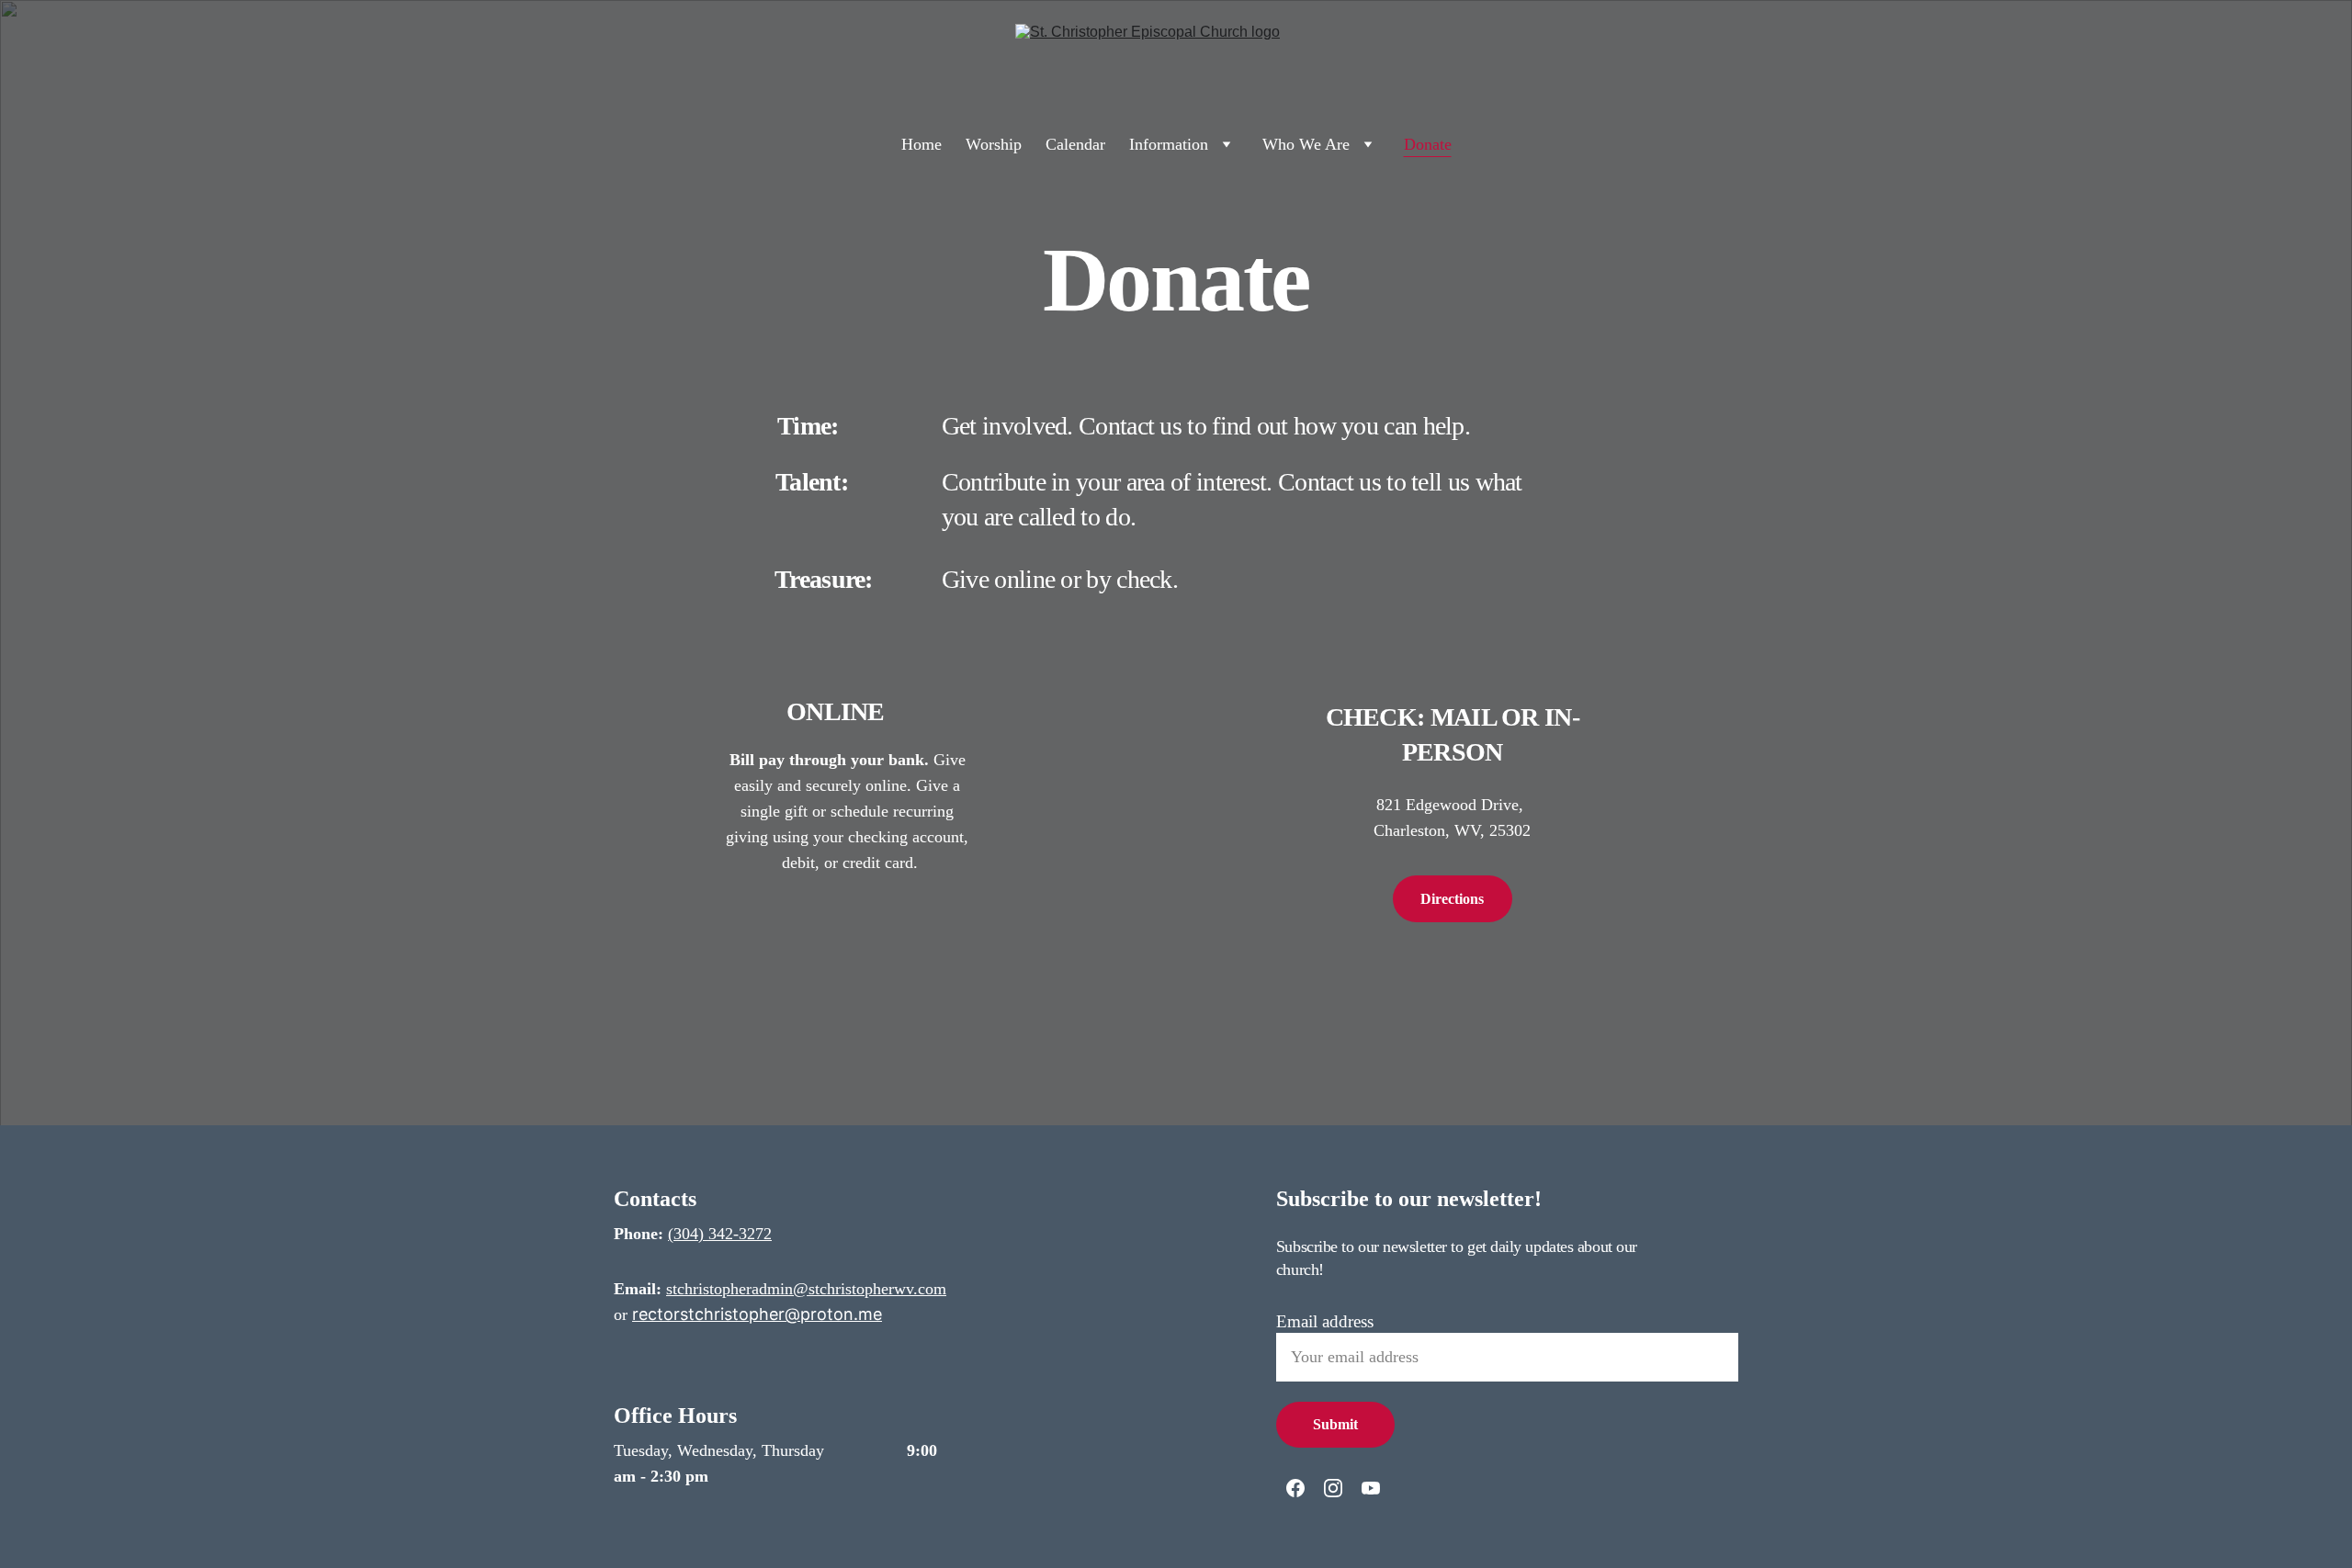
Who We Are (1306, 144)
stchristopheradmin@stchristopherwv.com (806, 1289)
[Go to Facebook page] (1295, 1488)
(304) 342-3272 (720, 1234)
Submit (1335, 1424)
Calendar (1075, 144)
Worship (994, 144)
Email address (1325, 1321)
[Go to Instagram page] (1333, 1488)
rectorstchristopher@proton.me (757, 1314)
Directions (1452, 899)
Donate (1428, 144)
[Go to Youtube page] (1371, 1488)
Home (922, 144)
